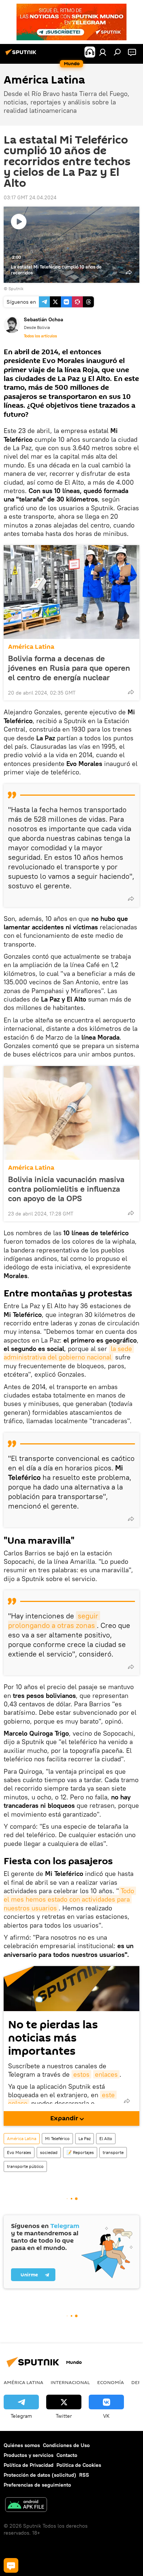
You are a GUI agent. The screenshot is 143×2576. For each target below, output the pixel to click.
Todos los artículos (40, 336)
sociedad (49, 2152)
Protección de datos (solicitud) (40, 2475)
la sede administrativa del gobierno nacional (69, 1353)
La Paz (85, 2138)
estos (81, 2074)
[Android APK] (26, 2505)
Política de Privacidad (29, 2465)
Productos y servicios (29, 2455)
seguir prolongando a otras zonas (54, 1620)
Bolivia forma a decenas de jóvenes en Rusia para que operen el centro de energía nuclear (69, 668)
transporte (113, 2152)
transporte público (25, 2166)
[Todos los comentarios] (11, 2565)
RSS (84, 2475)
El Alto (106, 2138)
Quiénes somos (22, 2445)
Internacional (70, 2382)
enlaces (106, 2074)
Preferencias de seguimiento (37, 2485)
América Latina (31, 647)
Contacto (67, 2455)
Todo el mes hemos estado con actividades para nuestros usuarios (70, 1899)
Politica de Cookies (79, 2465)
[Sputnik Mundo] (22, 55)
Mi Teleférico (57, 2138)
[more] (131, 692)
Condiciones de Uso (66, 2445)
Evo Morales (19, 2152)
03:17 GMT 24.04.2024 (30, 197)
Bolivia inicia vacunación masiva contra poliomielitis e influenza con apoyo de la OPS (66, 1189)
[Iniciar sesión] (103, 52)
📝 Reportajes (80, 2152)
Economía (111, 2382)
